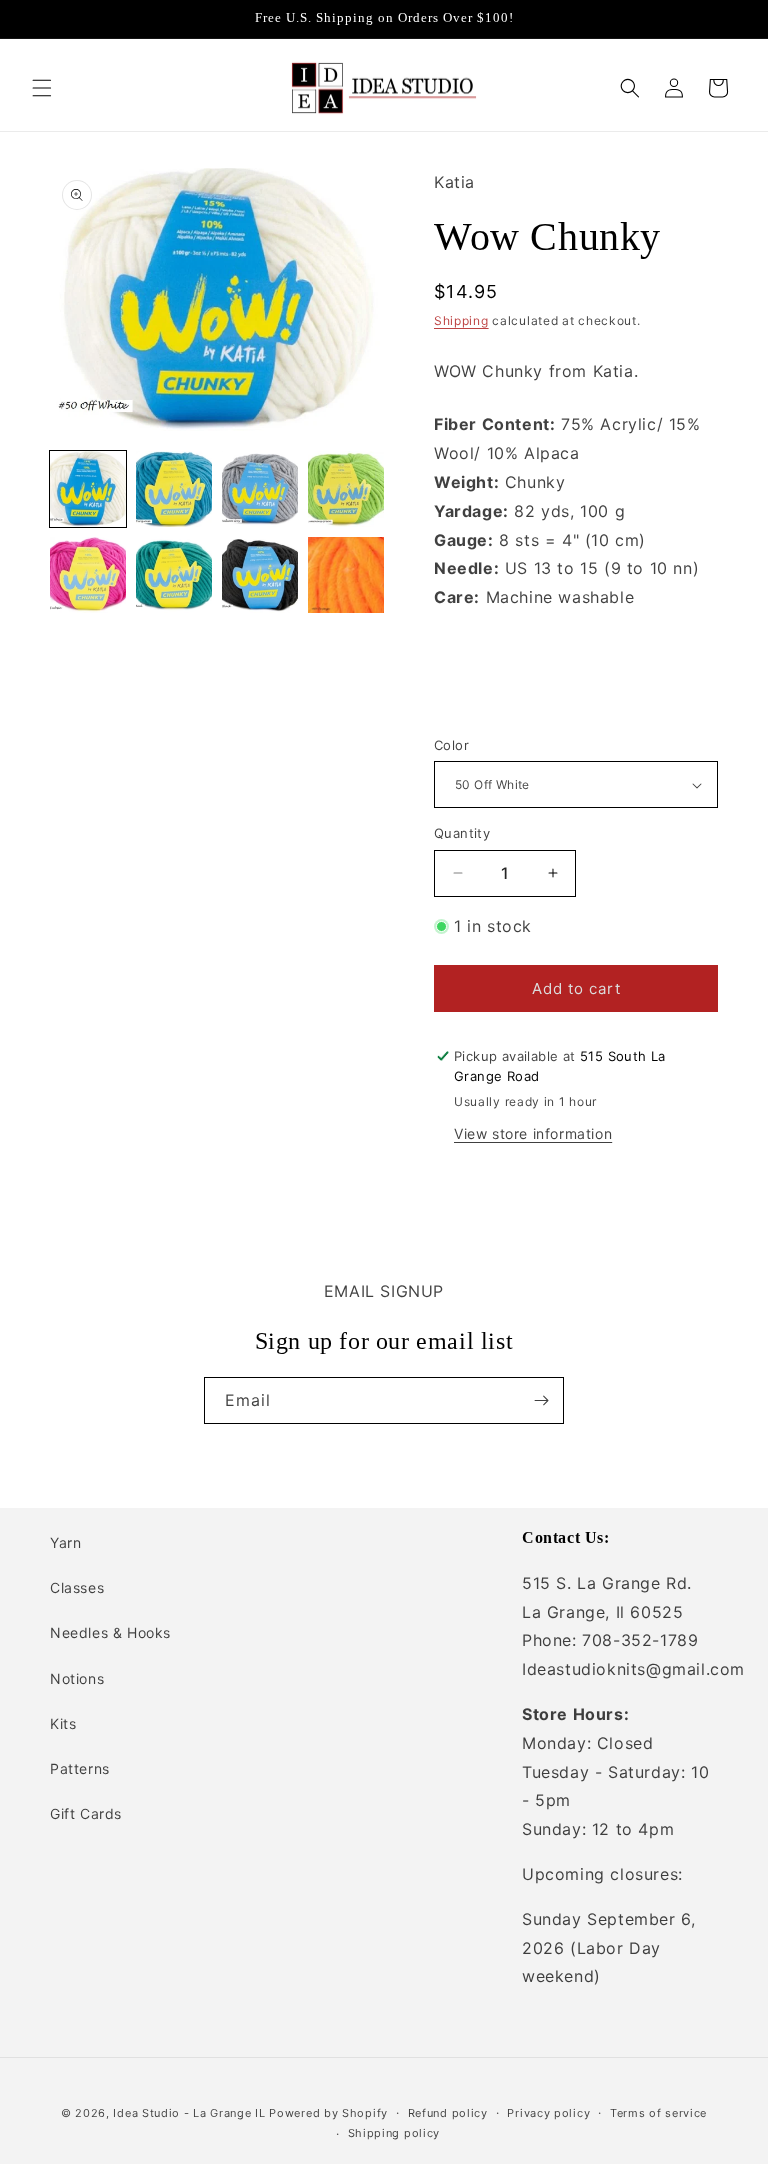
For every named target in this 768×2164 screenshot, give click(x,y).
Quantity (462, 833)
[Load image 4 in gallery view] (346, 489)
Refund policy (448, 2113)
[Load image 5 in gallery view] (88, 575)
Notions (77, 1678)
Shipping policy (394, 2133)
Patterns (80, 1768)
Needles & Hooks (110, 1632)
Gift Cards (86, 1813)
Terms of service (658, 2113)
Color (451, 745)
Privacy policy (548, 2113)
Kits (63, 1723)
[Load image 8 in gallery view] (346, 575)
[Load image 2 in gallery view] (174, 489)
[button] (42, 88)
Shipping (461, 320)
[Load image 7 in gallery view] (260, 575)
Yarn (65, 1542)
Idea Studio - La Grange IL (189, 2113)
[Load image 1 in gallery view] (88, 489)
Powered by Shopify (328, 2113)
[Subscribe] (541, 1400)
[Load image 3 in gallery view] (260, 489)
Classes (77, 1587)
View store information (533, 1133)
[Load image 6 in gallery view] (174, 575)
